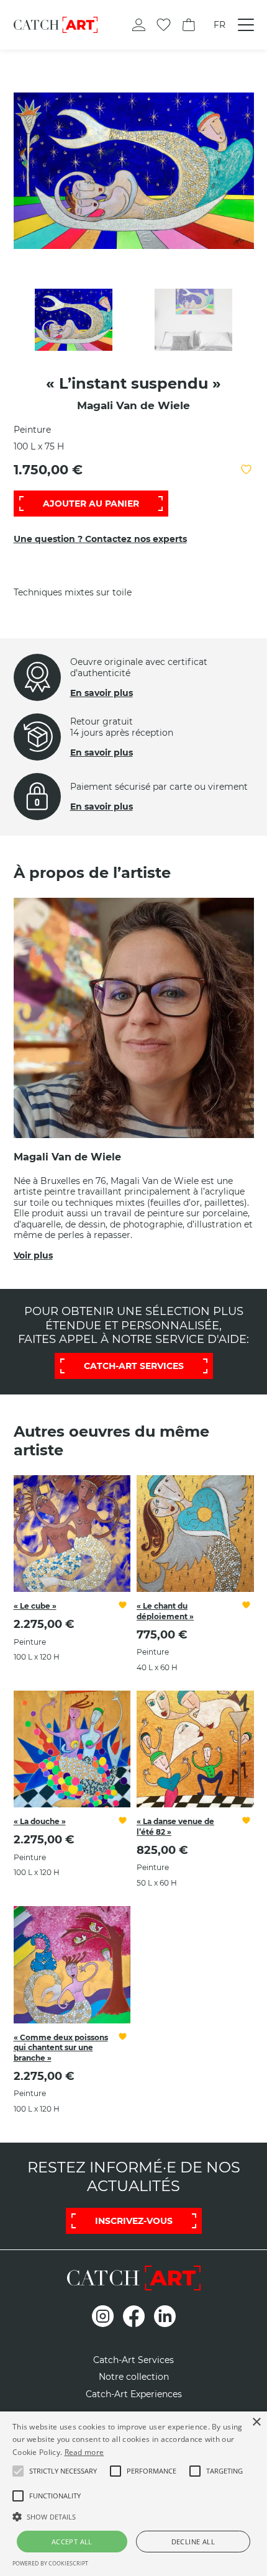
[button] (63, 2471)
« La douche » (40, 1821)
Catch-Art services (134, 1366)
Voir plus (33, 1255)
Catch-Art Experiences (134, 2394)
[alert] (133, 2494)
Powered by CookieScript (50, 2563)
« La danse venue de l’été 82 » (175, 1827)
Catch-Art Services (133, 2360)
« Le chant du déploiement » (165, 1611)
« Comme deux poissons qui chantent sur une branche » (61, 2048)
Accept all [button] (72, 2542)
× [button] (256, 2422)
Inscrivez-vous (134, 2221)
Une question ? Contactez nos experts (100, 539)
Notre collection (134, 2377)
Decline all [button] (193, 2542)
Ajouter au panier (91, 504)
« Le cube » (35, 1606)
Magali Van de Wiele (133, 405)
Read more (84, 2452)
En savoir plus (102, 693)
